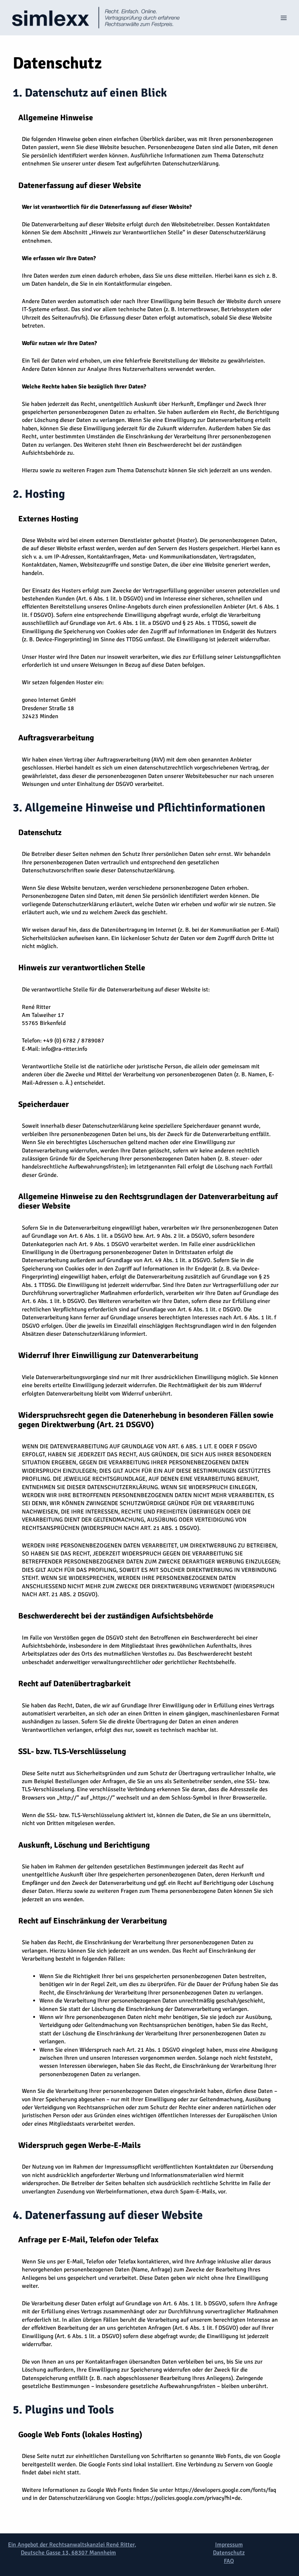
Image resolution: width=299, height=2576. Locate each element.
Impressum (229, 2545)
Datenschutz (229, 2553)
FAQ (229, 2561)
